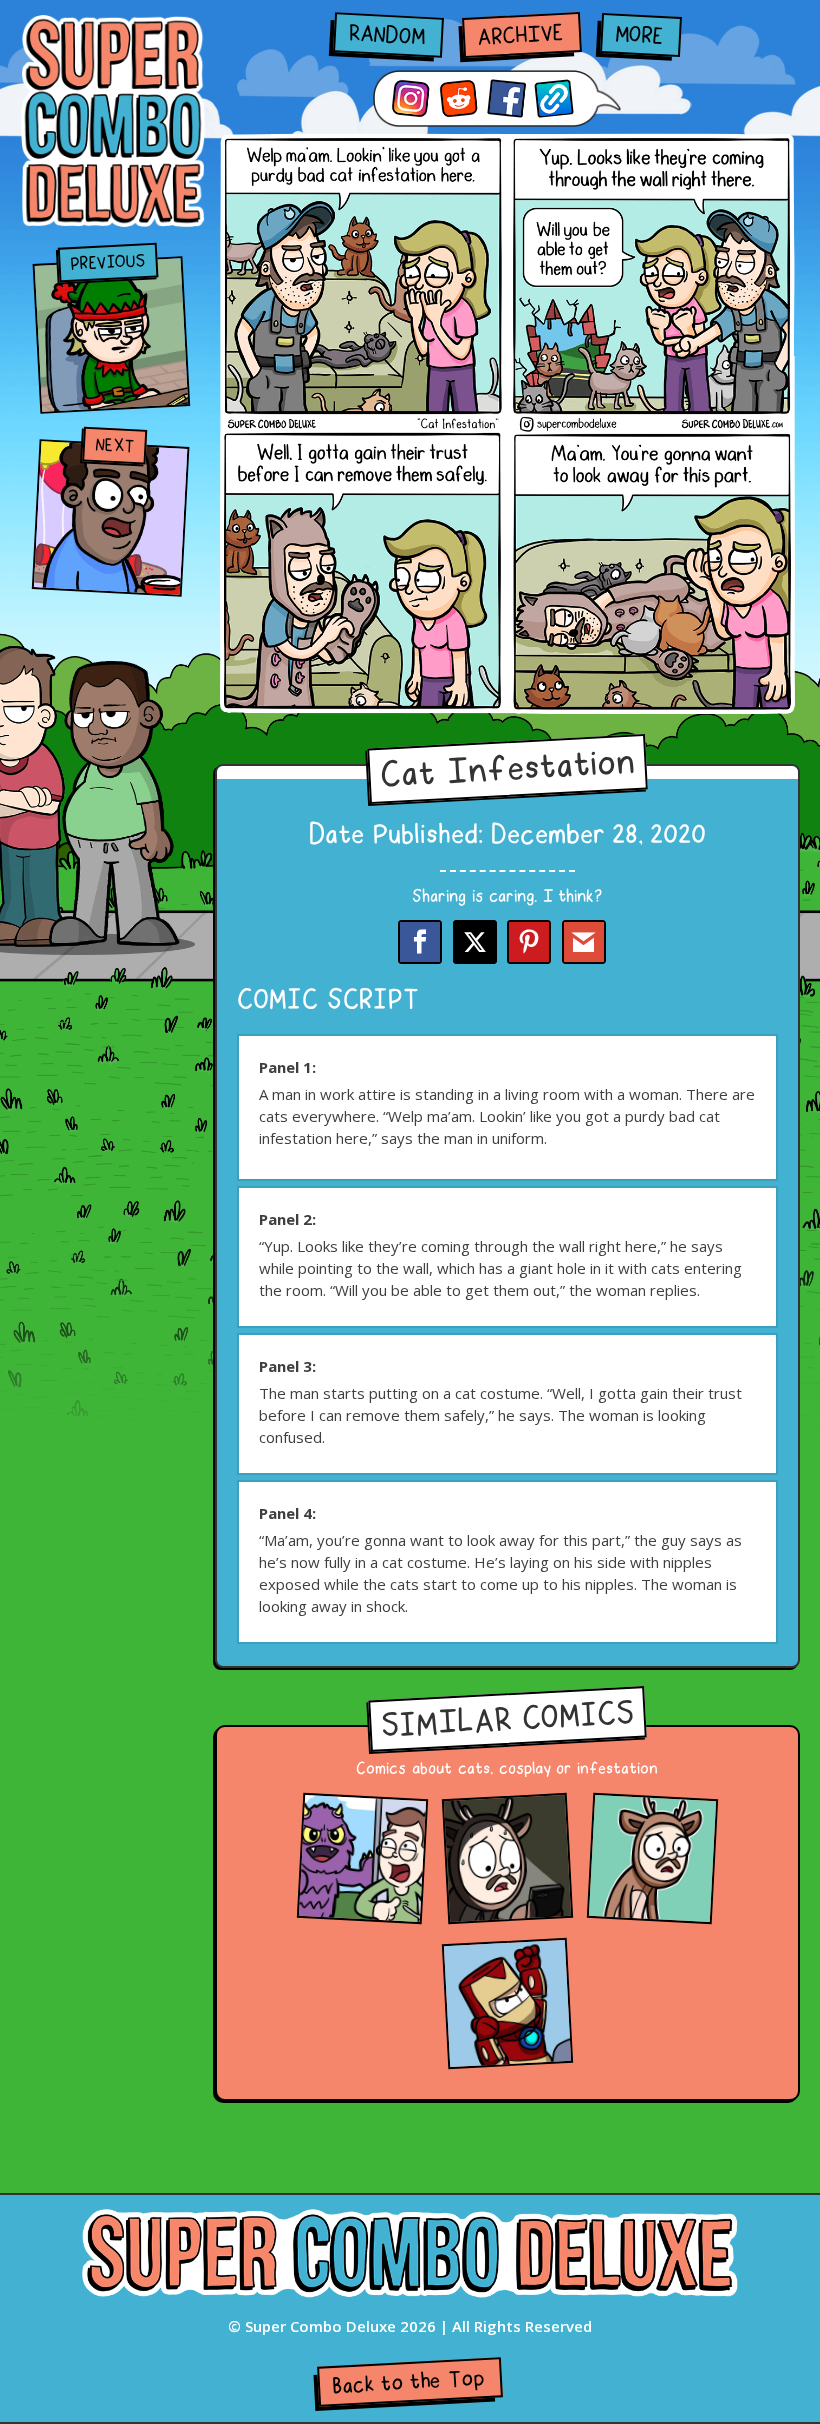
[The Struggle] (507, 1908)
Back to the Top (409, 2383)
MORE (639, 36)
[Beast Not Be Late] (362, 1908)
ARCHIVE (520, 36)
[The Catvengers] (507, 2053)
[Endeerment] (652, 1908)
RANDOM (386, 36)
